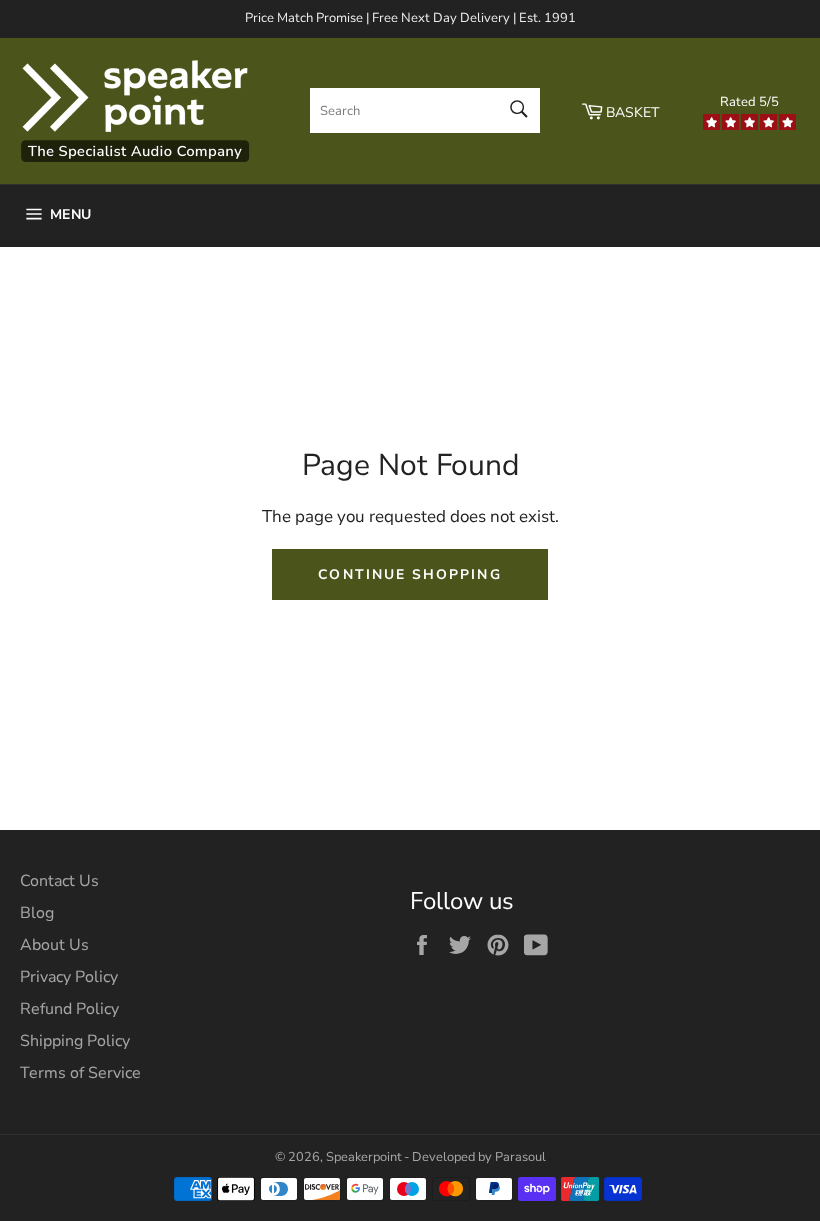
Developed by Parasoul (479, 1157)
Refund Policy (69, 1009)
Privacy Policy (69, 977)
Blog (37, 913)
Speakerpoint (363, 1157)
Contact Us (59, 881)
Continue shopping (409, 574)
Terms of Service (80, 1073)
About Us (54, 945)
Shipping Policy (75, 1041)
